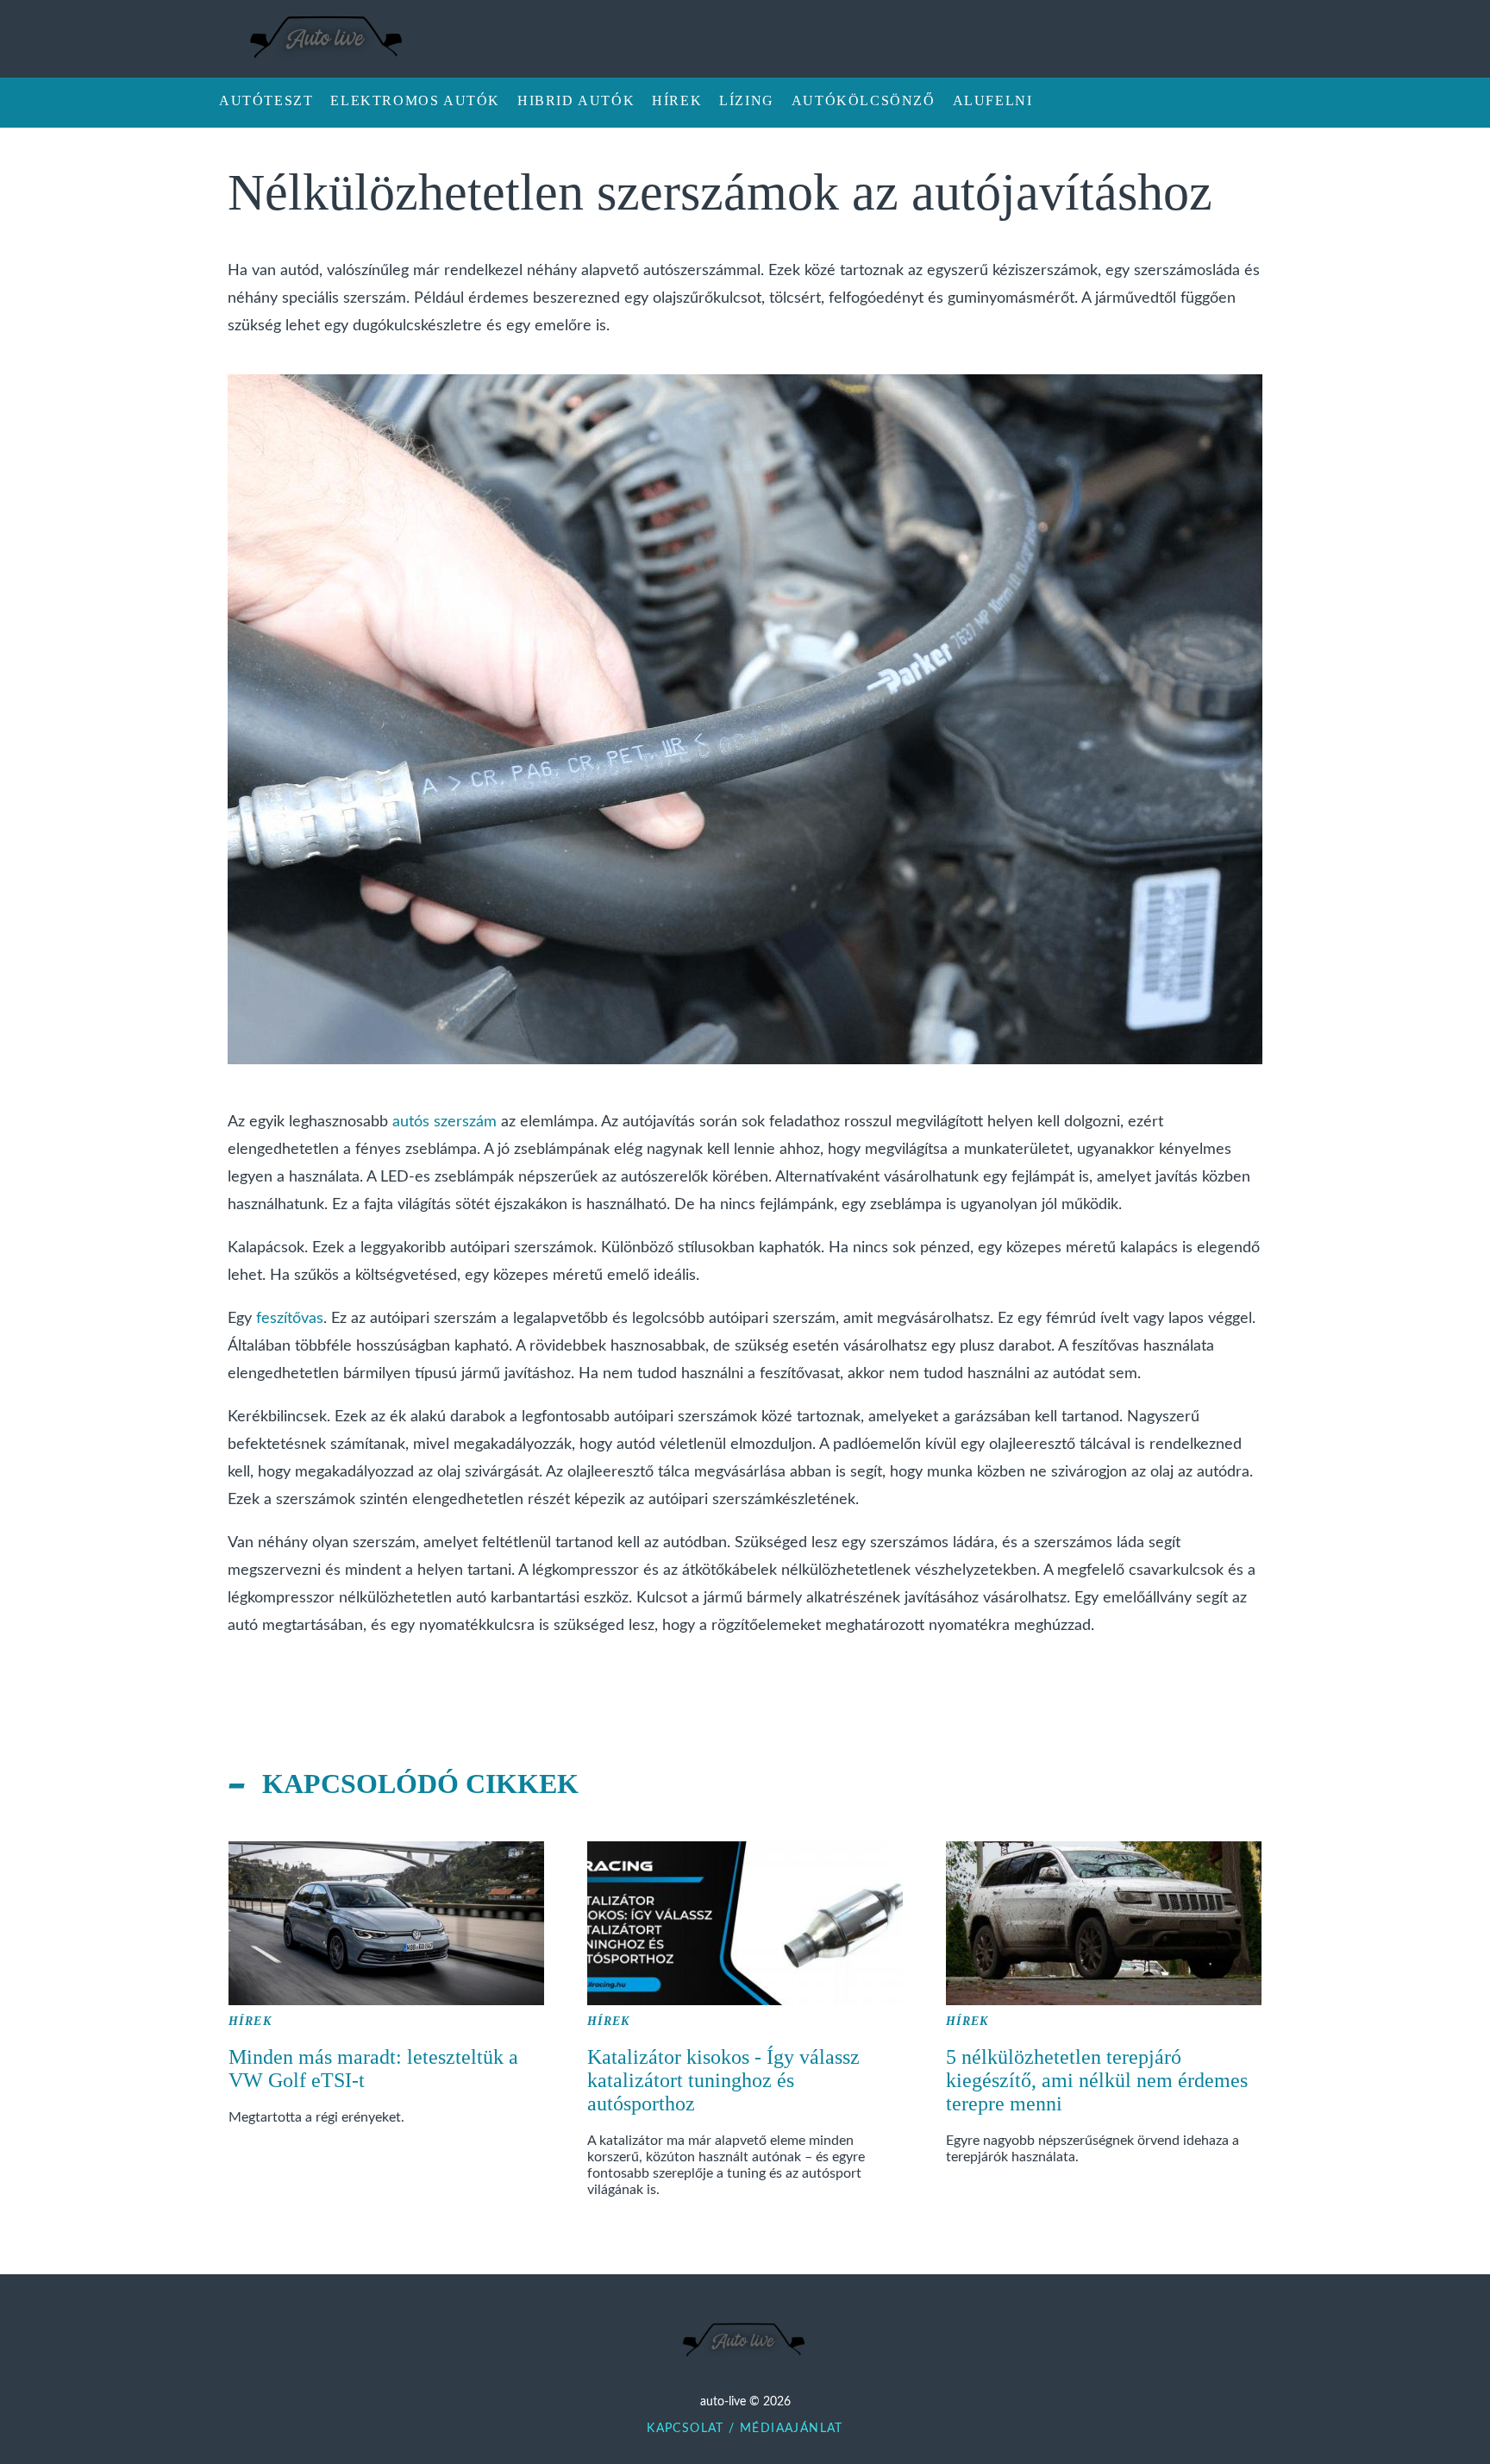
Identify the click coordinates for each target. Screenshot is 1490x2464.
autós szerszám (444, 1122)
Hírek (250, 2021)
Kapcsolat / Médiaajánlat (745, 2429)
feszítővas (290, 1319)
